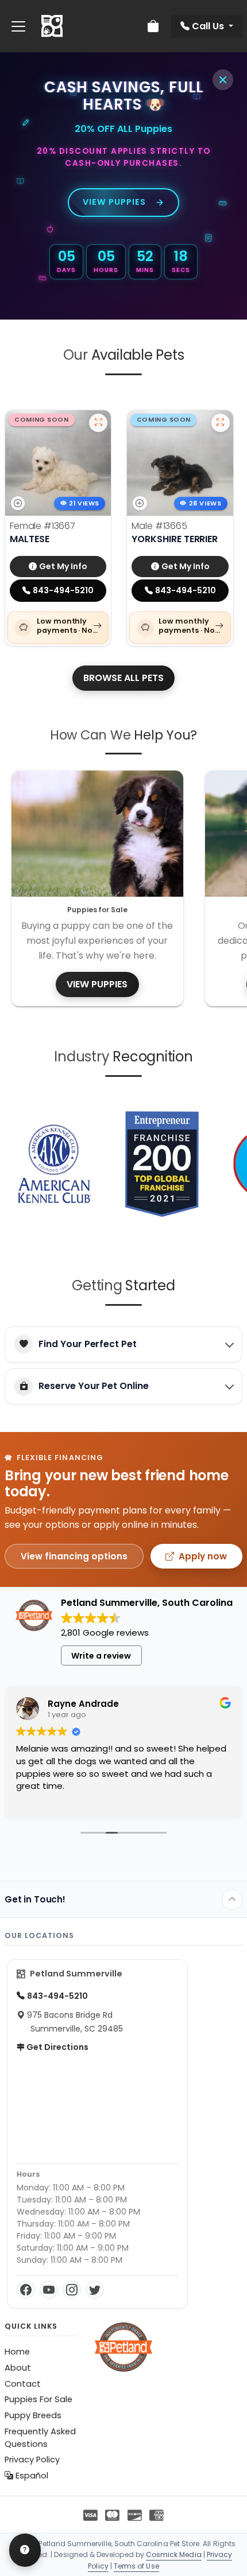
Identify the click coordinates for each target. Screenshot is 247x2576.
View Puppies (114, 202)
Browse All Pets (123, 678)
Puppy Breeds (33, 2415)
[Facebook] (26, 2290)
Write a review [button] (101, 1656)
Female (43, 526)
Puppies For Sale (38, 2399)
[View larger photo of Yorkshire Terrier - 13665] (221, 423)
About (18, 2368)
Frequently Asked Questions (40, 2438)
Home (17, 2352)
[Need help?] (25, 2550)
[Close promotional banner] (223, 80)
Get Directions (57, 2047)
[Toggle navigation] (18, 26)
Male (159, 526)
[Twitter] (95, 2290)
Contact (23, 2384)
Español (31, 2476)
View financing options (74, 1556)
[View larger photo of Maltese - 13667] (98, 423)
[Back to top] (232, 1900)
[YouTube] (49, 2290)
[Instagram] (72, 2290)
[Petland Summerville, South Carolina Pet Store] (52, 26)
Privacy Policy (32, 2460)
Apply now (203, 1556)
